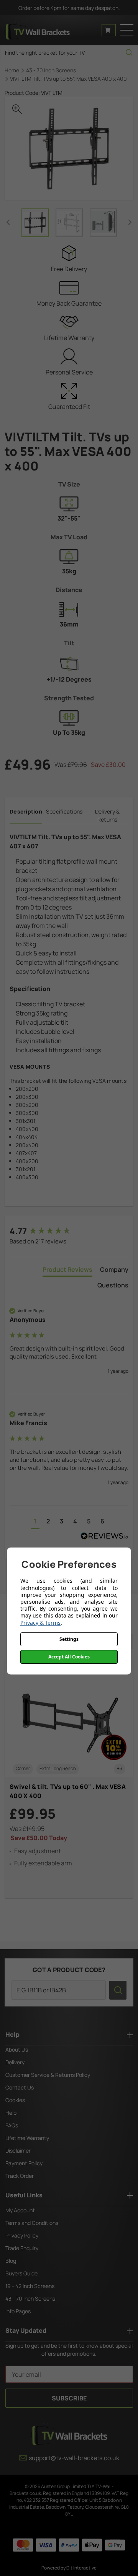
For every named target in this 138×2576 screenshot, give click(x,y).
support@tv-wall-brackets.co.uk (74, 2458)
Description (26, 811)
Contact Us (20, 2087)
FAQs (12, 2125)
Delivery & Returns (108, 815)
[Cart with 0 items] (109, 30)
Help (11, 2113)
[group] (69, 1231)
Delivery (15, 2062)
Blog (11, 2261)
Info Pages (18, 2311)
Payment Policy (24, 2163)
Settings (69, 1639)
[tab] (67, 1271)
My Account (20, 2210)
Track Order (20, 2176)
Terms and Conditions (32, 2223)
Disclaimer (18, 2150)
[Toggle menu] (127, 30)
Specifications (64, 811)
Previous (8, 222)
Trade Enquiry (22, 2248)
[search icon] (129, 53)
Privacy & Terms (40, 1623)
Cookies (15, 2100)
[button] (35, 1522)
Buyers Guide (21, 2273)
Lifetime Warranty (27, 2138)
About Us (17, 2050)
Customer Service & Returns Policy (48, 2075)
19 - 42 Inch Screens (30, 2286)
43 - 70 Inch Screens (30, 2299)
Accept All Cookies (69, 1657)
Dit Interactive (81, 2568)
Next (130, 222)
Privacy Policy (22, 2235)
